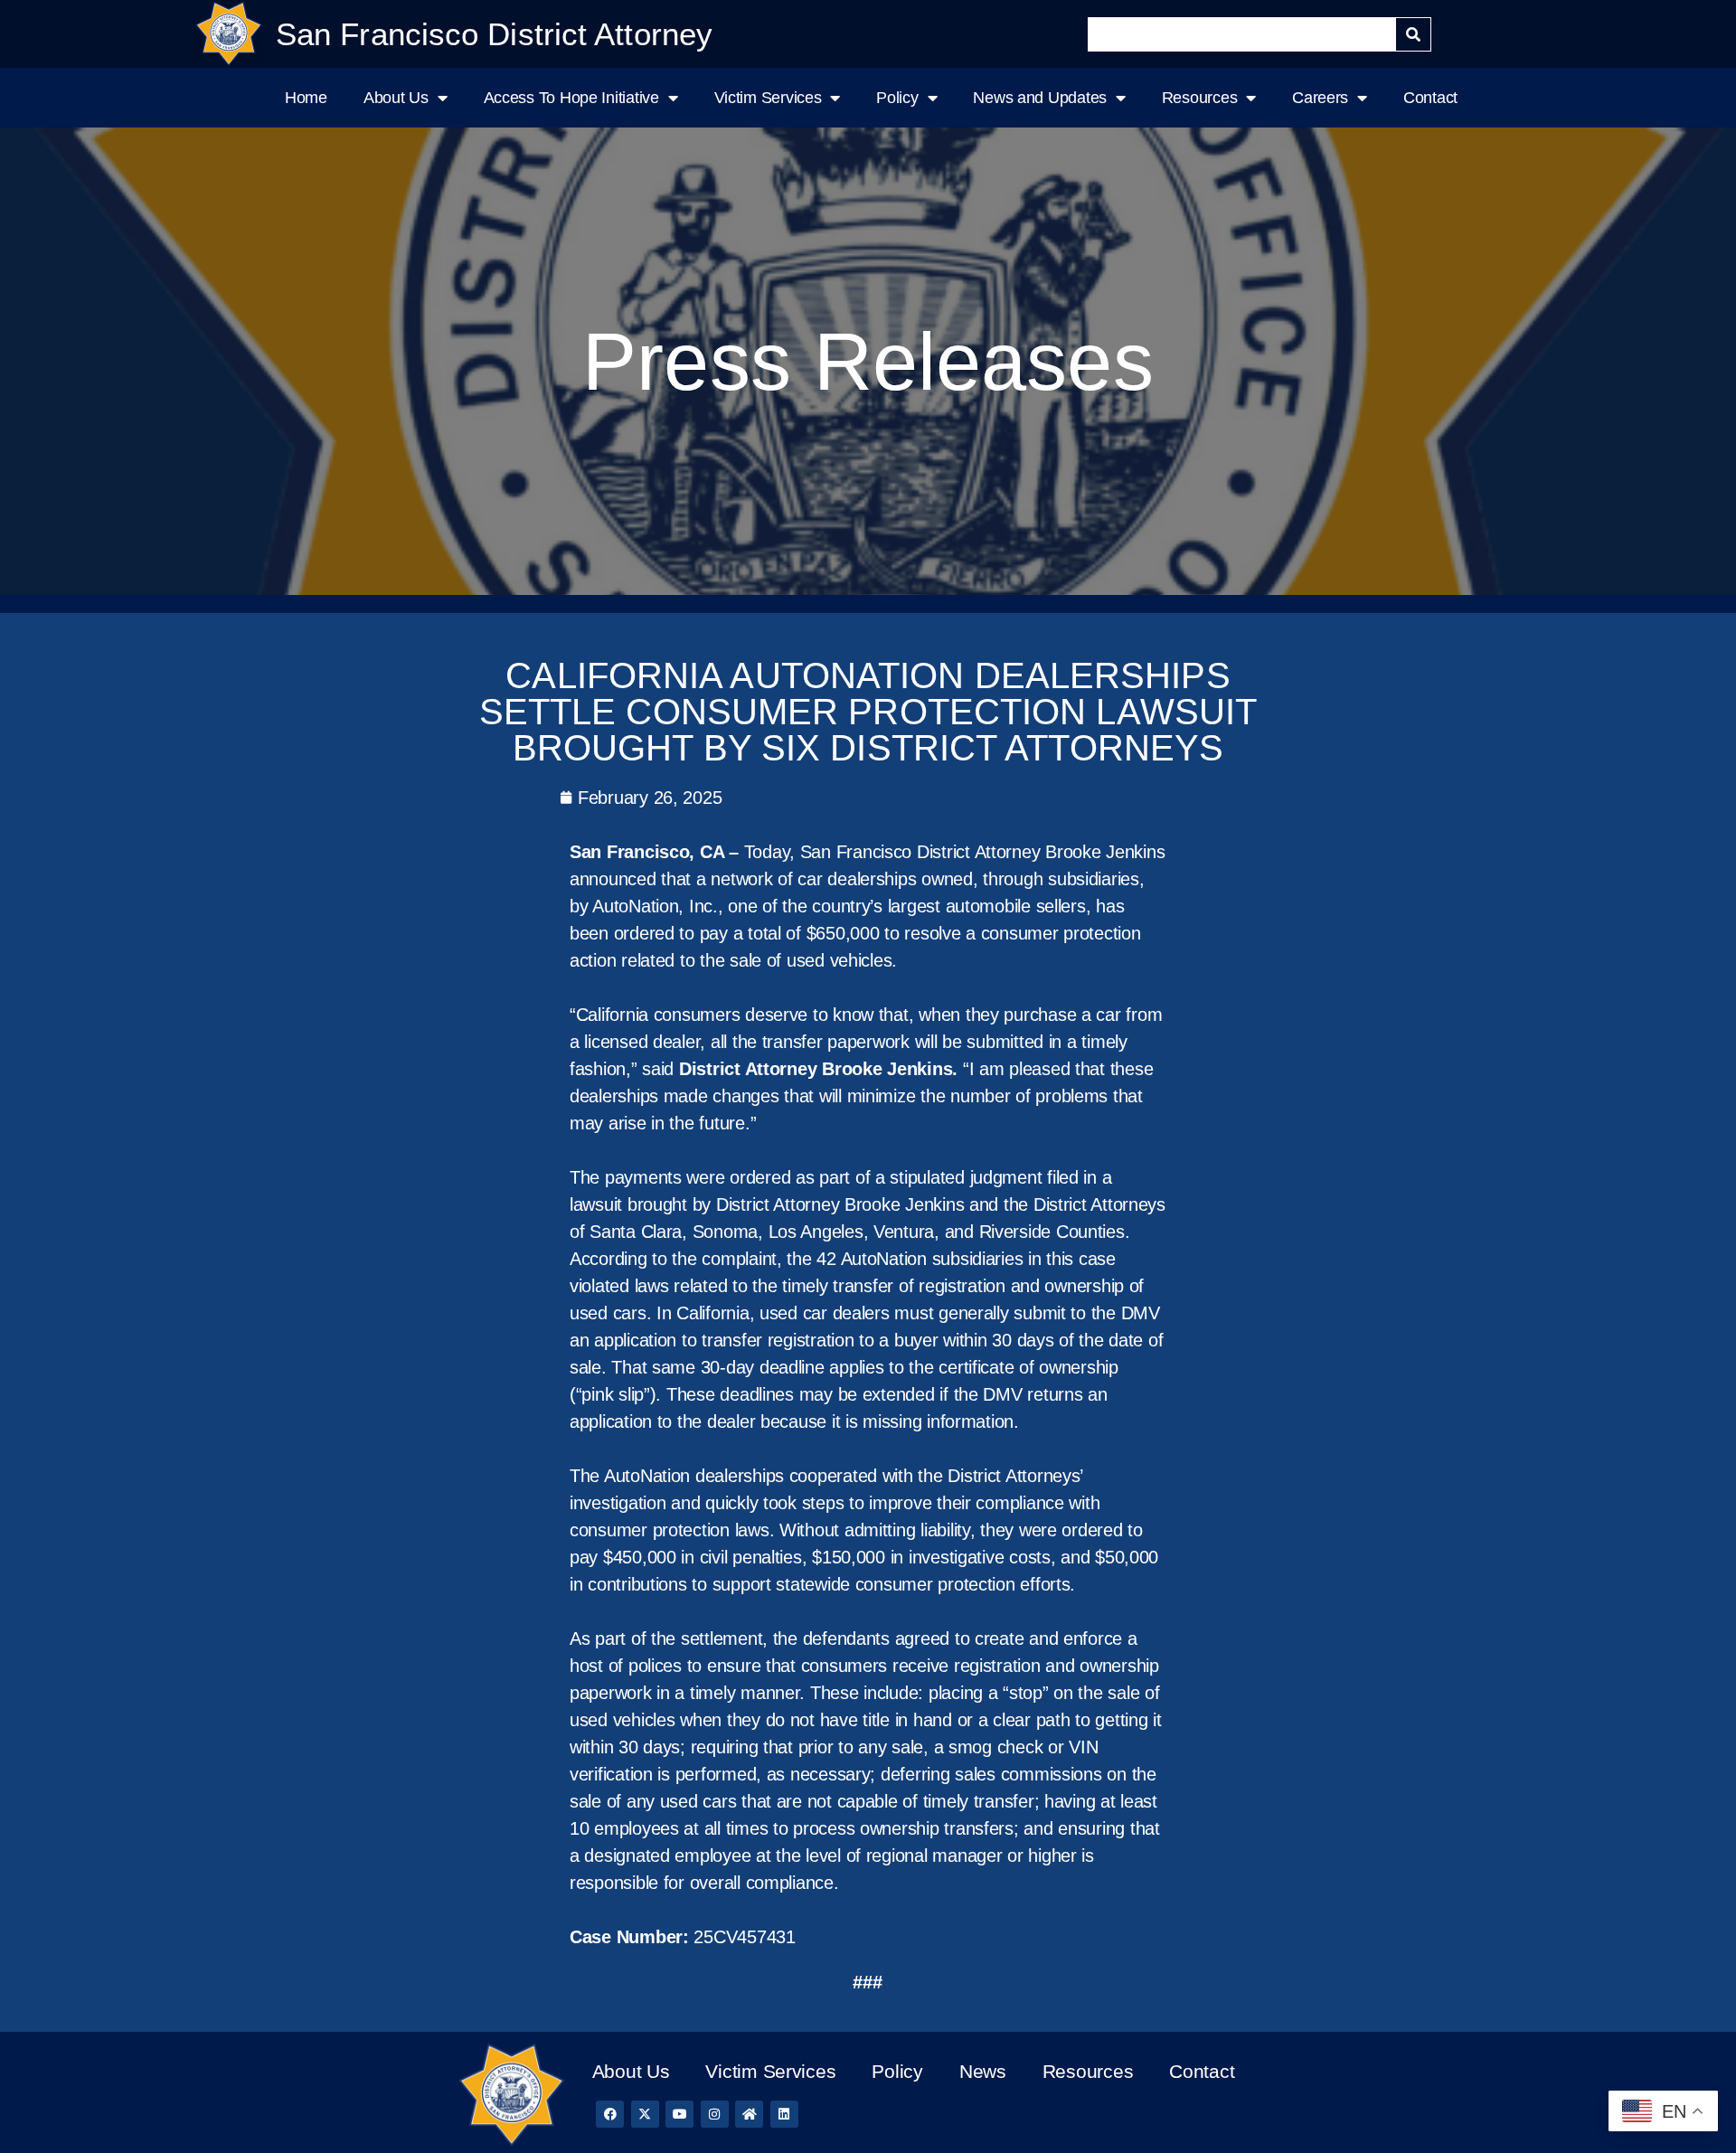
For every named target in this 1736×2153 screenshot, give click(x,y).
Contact (1430, 98)
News (983, 2071)
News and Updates (1040, 98)
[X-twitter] (645, 2115)
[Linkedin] (784, 2115)
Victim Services (768, 98)
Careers (1320, 98)
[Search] (1413, 34)
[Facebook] (610, 2115)
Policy (897, 98)
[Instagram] (715, 2115)
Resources (1200, 98)
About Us (396, 98)
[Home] (749, 2115)
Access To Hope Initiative (571, 98)
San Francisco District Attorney (494, 34)
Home (306, 98)
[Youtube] (679, 2115)
